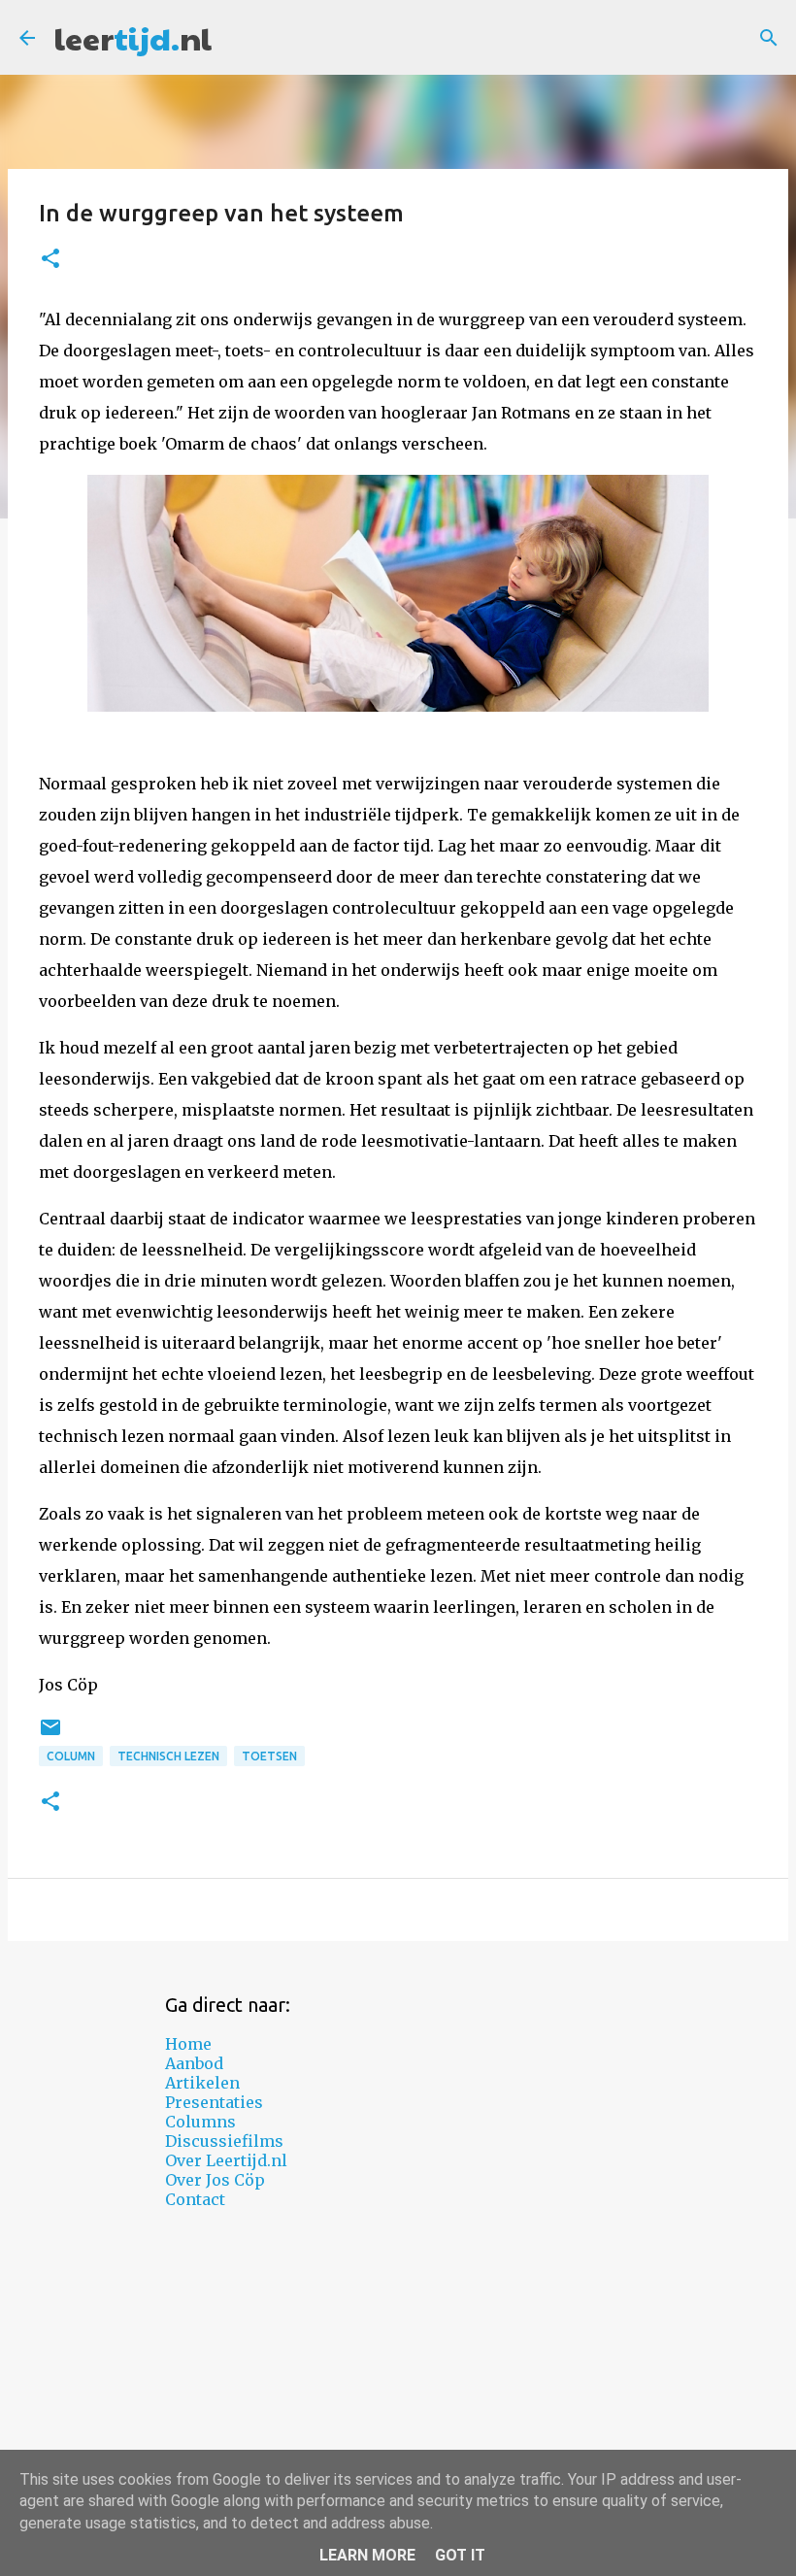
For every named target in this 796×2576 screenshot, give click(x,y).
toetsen (269, 1756)
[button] (50, 260)
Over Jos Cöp (215, 2180)
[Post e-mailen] (50, 1735)
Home (188, 2044)
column (71, 1756)
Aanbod (194, 2063)
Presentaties (214, 2102)
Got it (460, 2555)
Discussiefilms (224, 2141)
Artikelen (202, 2083)
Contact (195, 2199)
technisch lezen (168, 1756)
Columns (200, 2122)
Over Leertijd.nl (226, 2160)
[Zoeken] (769, 38)
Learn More (367, 2555)
